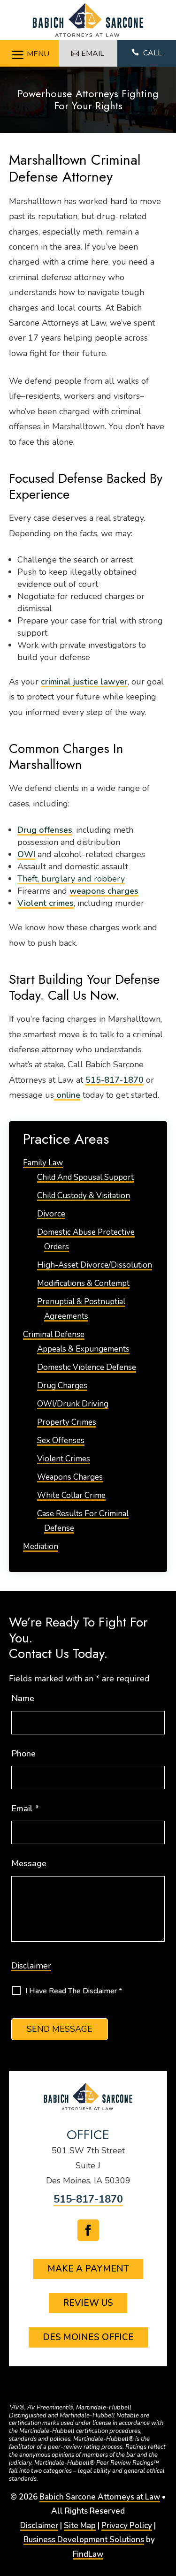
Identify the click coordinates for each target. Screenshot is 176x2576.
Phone (23, 1754)
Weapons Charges (70, 1477)
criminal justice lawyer (84, 682)
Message (29, 1863)
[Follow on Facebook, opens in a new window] (88, 2230)
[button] (29, 52)
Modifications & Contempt (83, 1283)
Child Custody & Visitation (84, 1196)
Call (147, 53)
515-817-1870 (115, 1080)
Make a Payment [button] (88, 2269)
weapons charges (104, 891)
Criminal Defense (54, 1334)
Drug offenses (45, 830)
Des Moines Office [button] (88, 2337)
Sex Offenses (61, 1440)
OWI (26, 854)
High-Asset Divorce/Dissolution (95, 1265)
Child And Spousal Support (85, 1177)
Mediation (41, 1546)
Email (25, 1809)
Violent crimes (46, 903)
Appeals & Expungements (83, 1349)
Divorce (51, 1214)
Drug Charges (62, 1386)
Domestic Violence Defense (87, 1367)
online (67, 1095)
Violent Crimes (64, 1459)
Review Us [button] (88, 2303)
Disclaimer (31, 1966)
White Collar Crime (71, 1495)
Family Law (43, 1163)
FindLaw (88, 2554)
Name (23, 1698)
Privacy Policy (127, 2526)
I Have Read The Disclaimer (74, 1991)
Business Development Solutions (84, 2540)
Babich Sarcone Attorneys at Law (100, 2497)
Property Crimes (67, 1422)
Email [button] (93, 53)
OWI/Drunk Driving (73, 1404)
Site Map (80, 2526)
